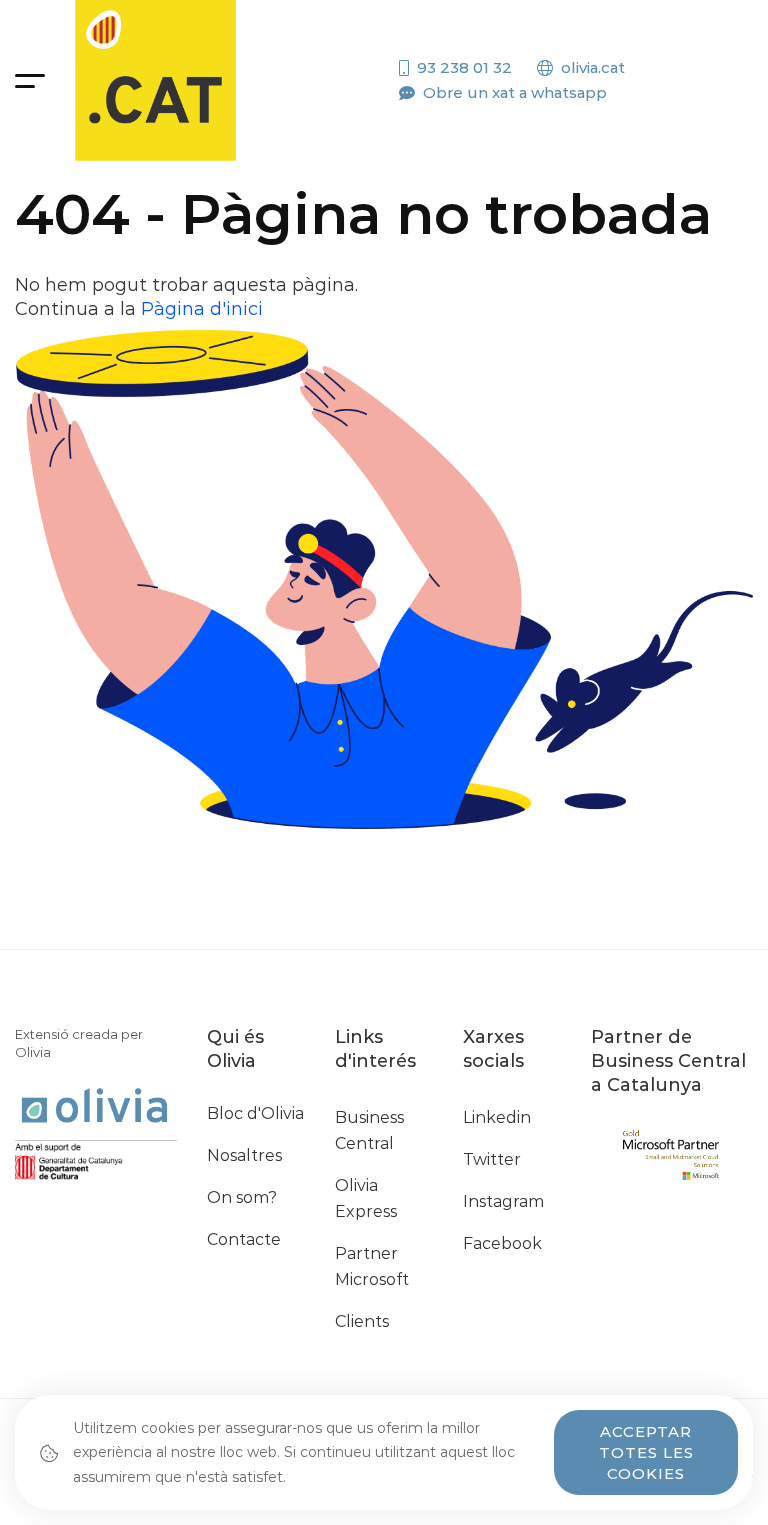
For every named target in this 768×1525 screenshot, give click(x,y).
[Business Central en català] (155, 80)
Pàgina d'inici (202, 309)
